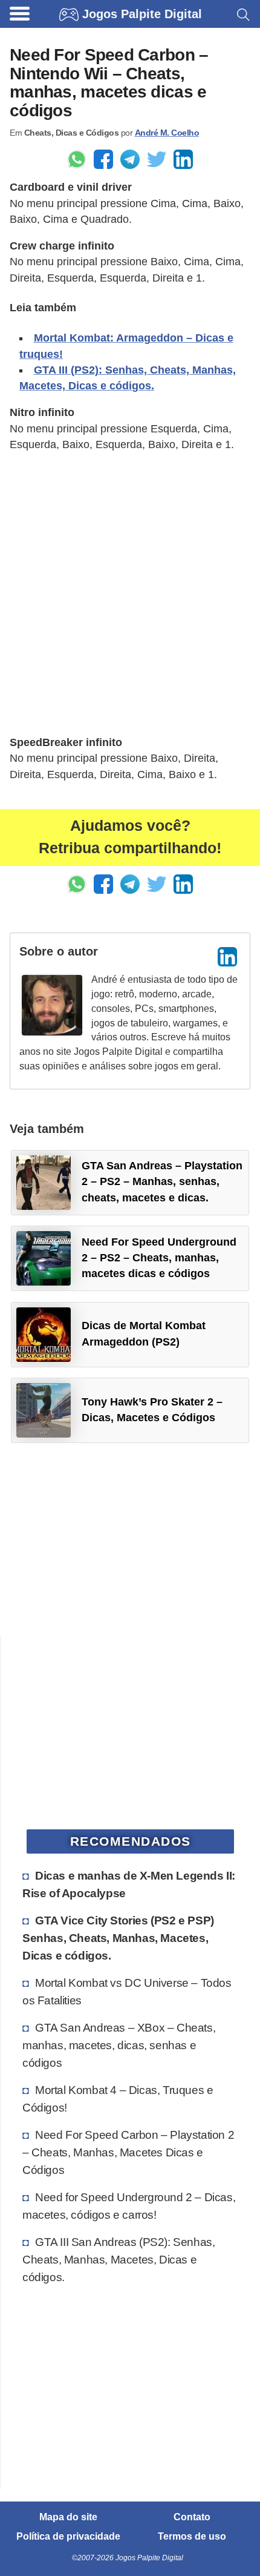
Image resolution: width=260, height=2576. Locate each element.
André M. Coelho (167, 133)
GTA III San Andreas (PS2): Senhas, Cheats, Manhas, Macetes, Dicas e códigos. (119, 2259)
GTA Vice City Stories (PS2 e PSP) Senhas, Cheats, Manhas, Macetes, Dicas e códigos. (118, 1938)
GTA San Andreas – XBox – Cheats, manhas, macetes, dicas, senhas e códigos (119, 2045)
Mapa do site (68, 2517)
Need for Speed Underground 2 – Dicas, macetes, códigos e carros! (129, 2206)
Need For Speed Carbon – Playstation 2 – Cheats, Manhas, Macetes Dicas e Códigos (128, 2152)
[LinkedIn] (227, 957)
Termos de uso (192, 2537)
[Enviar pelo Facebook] (103, 159)
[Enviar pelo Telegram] (130, 159)
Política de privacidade (68, 2537)
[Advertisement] (130, 593)
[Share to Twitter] (157, 159)
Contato (192, 2517)
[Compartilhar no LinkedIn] (183, 159)
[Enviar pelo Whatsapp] (77, 159)
